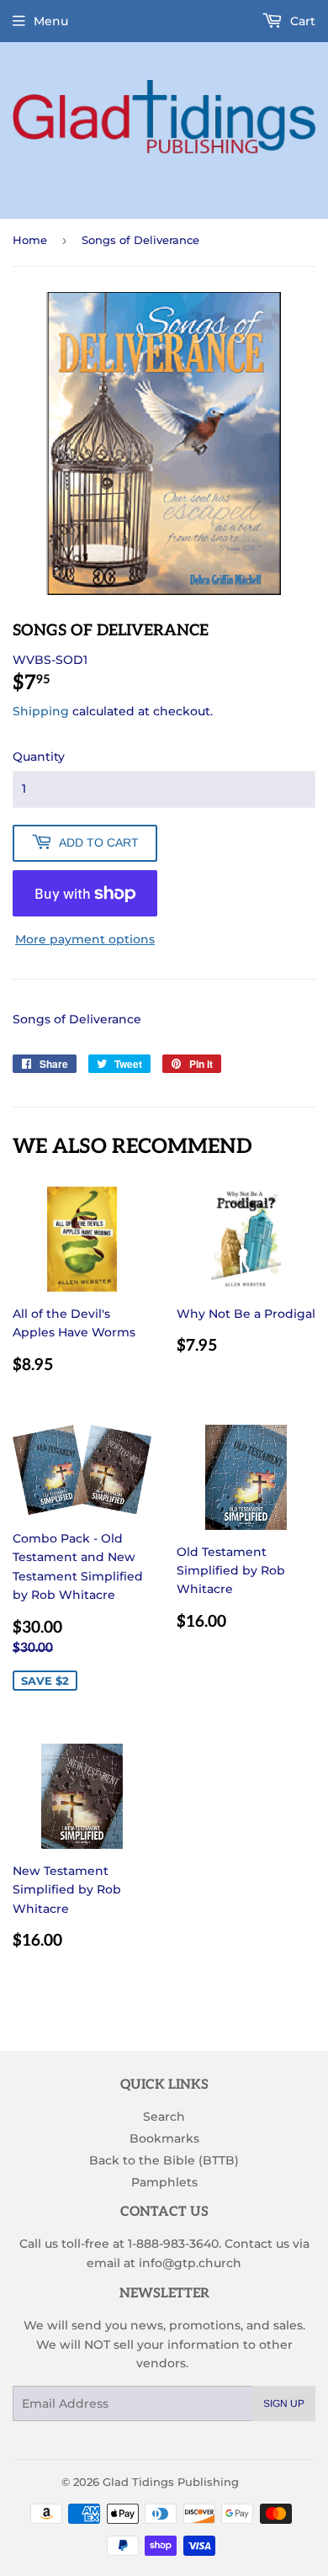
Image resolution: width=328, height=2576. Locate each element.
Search (164, 2117)
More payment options (85, 939)
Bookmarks (164, 2138)
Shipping (41, 711)
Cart (301, 21)
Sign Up (284, 2403)
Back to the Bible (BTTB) (164, 2160)
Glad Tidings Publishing (171, 2482)
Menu (51, 21)
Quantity (39, 757)
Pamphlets (164, 2182)
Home (30, 240)
